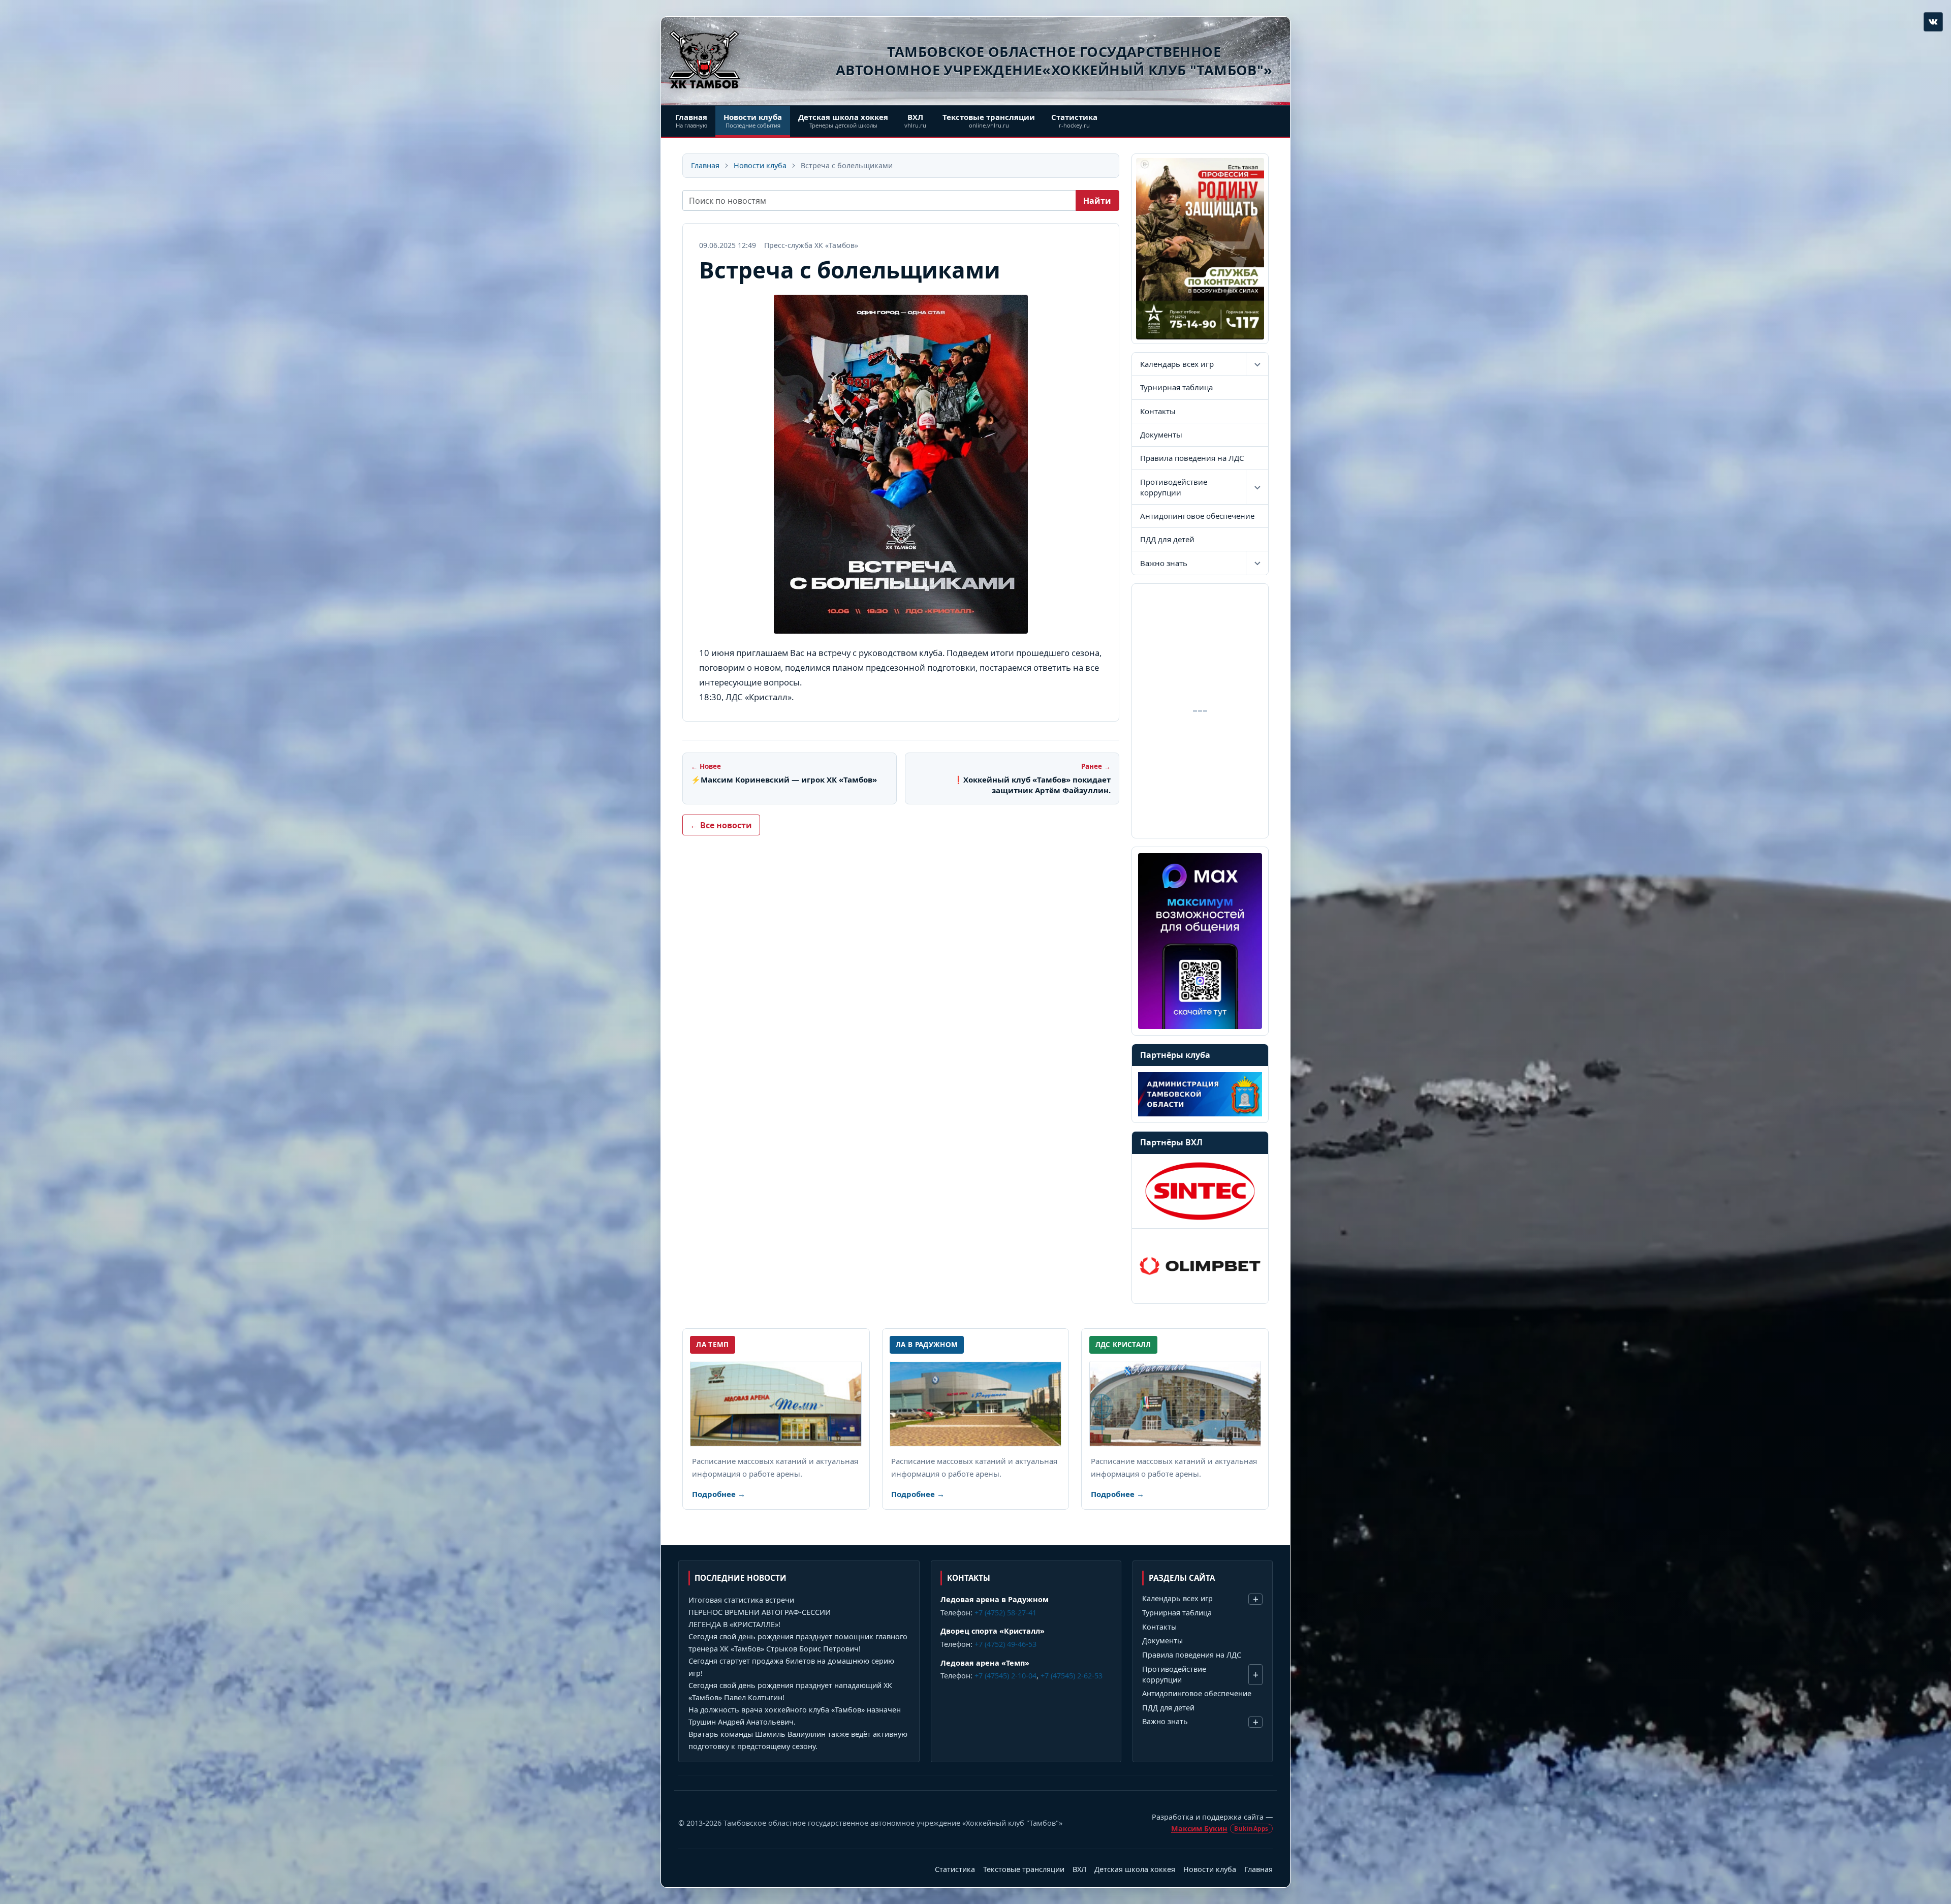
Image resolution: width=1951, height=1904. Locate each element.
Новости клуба (760, 165)
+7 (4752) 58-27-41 (1005, 1613)
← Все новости (721, 825)
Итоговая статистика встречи (741, 1600)
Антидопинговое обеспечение (1197, 516)
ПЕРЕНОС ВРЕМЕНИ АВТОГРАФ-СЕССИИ (760, 1612)
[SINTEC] (1200, 1191)
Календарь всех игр (1177, 364)
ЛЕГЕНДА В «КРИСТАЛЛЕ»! (734, 1624)
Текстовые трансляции (1024, 1869)
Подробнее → (719, 1494)
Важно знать (1164, 563)
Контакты (1158, 411)
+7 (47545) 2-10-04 (1005, 1676)
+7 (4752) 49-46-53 (1005, 1644)
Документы (1161, 434)
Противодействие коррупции (1174, 487)
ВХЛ (1079, 1869)
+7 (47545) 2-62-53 (1072, 1676)
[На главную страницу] (704, 59)
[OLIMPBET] (1200, 1266)
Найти (1097, 201)
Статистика (955, 1869)
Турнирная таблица (1176, 387)
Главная (705, 165)
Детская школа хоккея (1135, 1869)
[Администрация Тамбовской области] (1200, 1094)
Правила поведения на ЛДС (1192, 458)
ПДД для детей (1167, 539)
